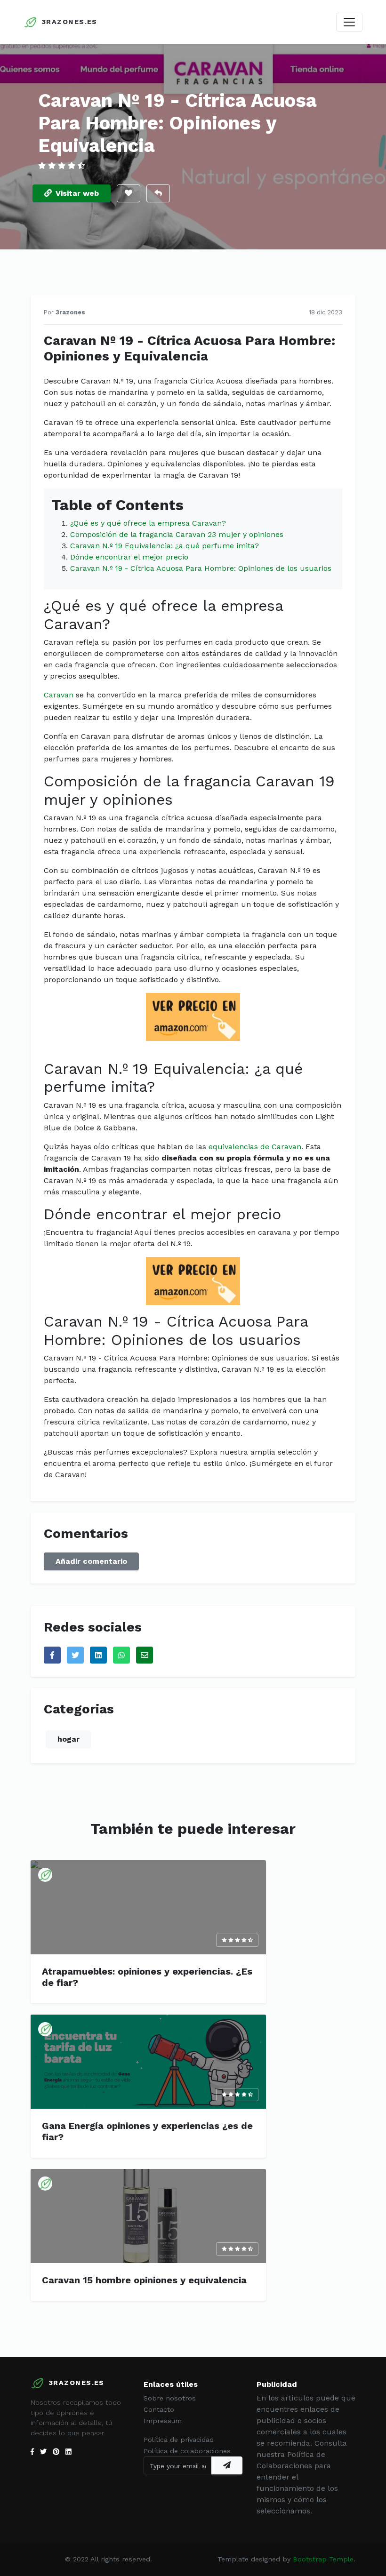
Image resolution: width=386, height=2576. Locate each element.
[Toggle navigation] (349, 22)
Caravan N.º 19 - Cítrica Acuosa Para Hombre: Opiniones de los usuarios (201, 568)
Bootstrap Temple (323, 2559)
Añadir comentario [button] (91, 1561)
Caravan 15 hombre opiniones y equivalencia (144, 2280)
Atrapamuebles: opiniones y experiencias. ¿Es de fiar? (147, 1977)
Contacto (159, 2409)
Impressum (163, 2421)
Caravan (59, 695)
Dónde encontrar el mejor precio (129, 557)
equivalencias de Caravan (255, 1147)
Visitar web (77, 193)
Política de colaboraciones (187, 2451)
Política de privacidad (179, 2440)
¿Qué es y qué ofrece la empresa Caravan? (148, 523)
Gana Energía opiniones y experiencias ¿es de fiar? (147, 2131)
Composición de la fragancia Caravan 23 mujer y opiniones (177, 534)
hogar (68, 1739)
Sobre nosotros (170, 2398)
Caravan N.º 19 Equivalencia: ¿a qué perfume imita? (165, 546)
